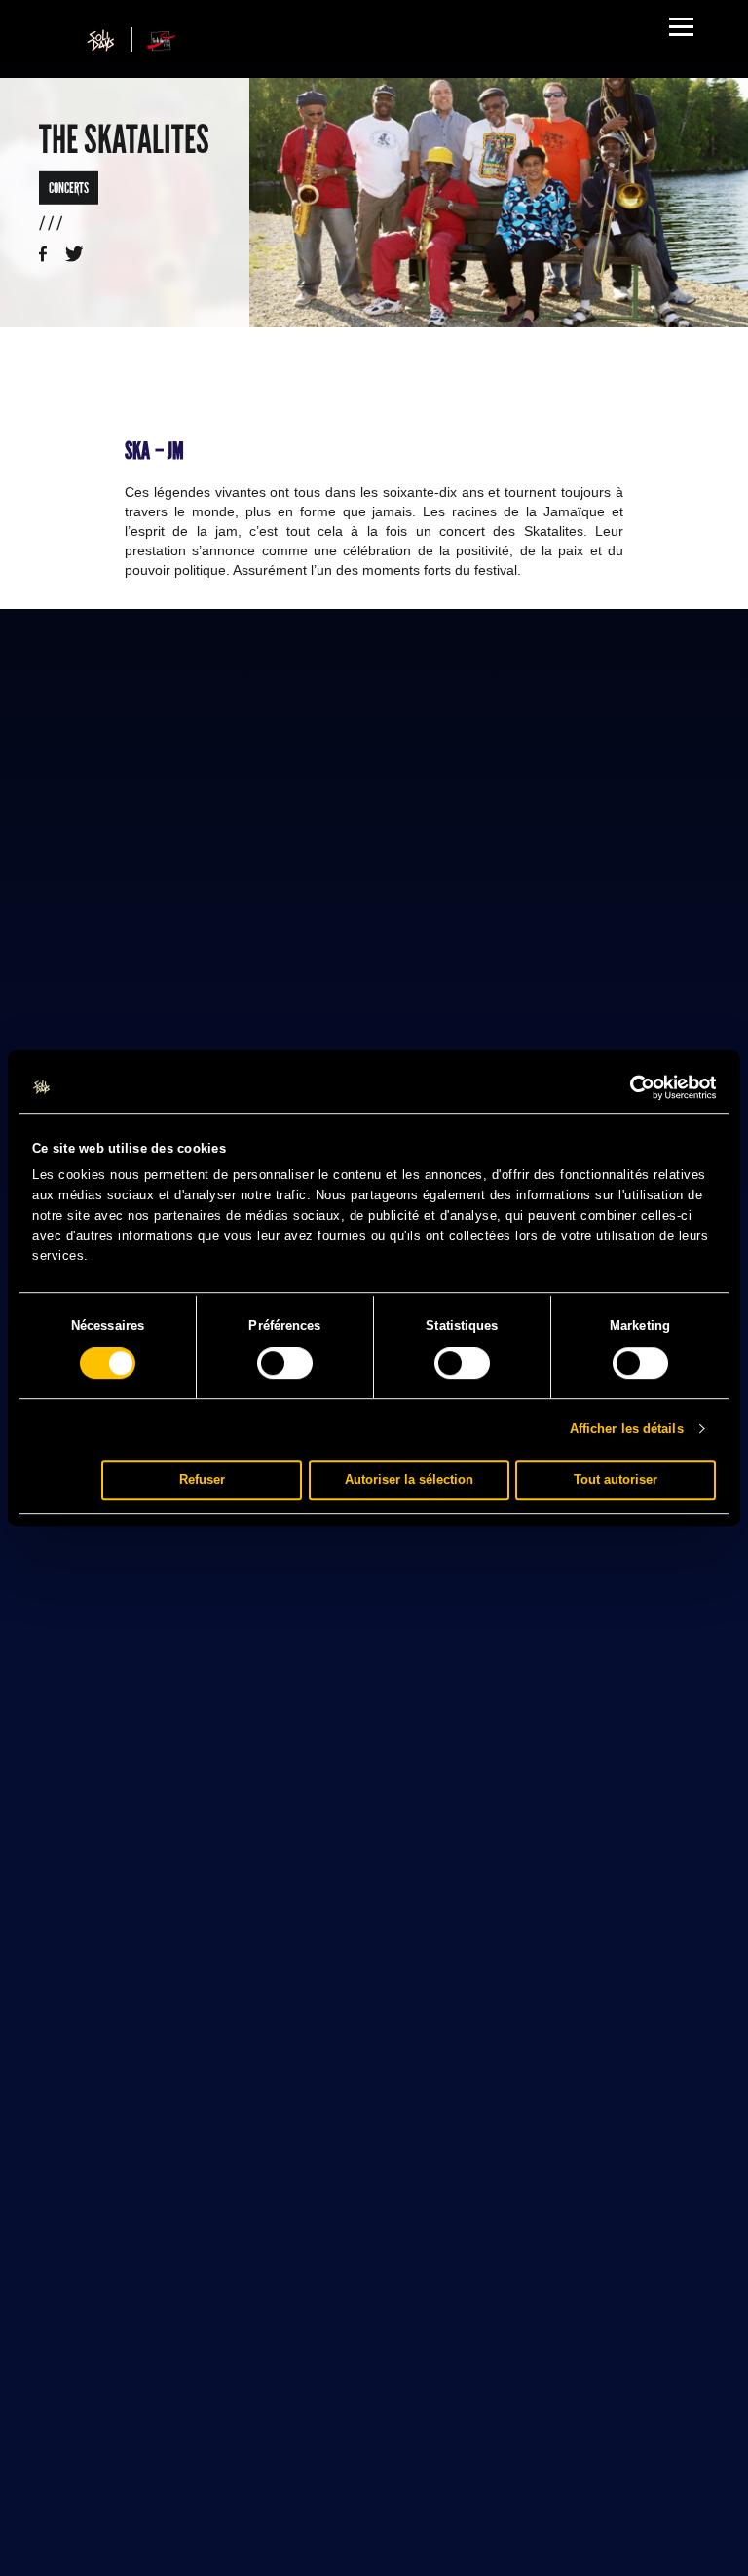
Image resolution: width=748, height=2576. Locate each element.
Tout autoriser (616, 1479)
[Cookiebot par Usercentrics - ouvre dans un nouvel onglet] (631, 1087)
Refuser (202, 1479)
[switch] (285, 1363)
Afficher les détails (627, 1429)
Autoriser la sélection (409, 1479)
